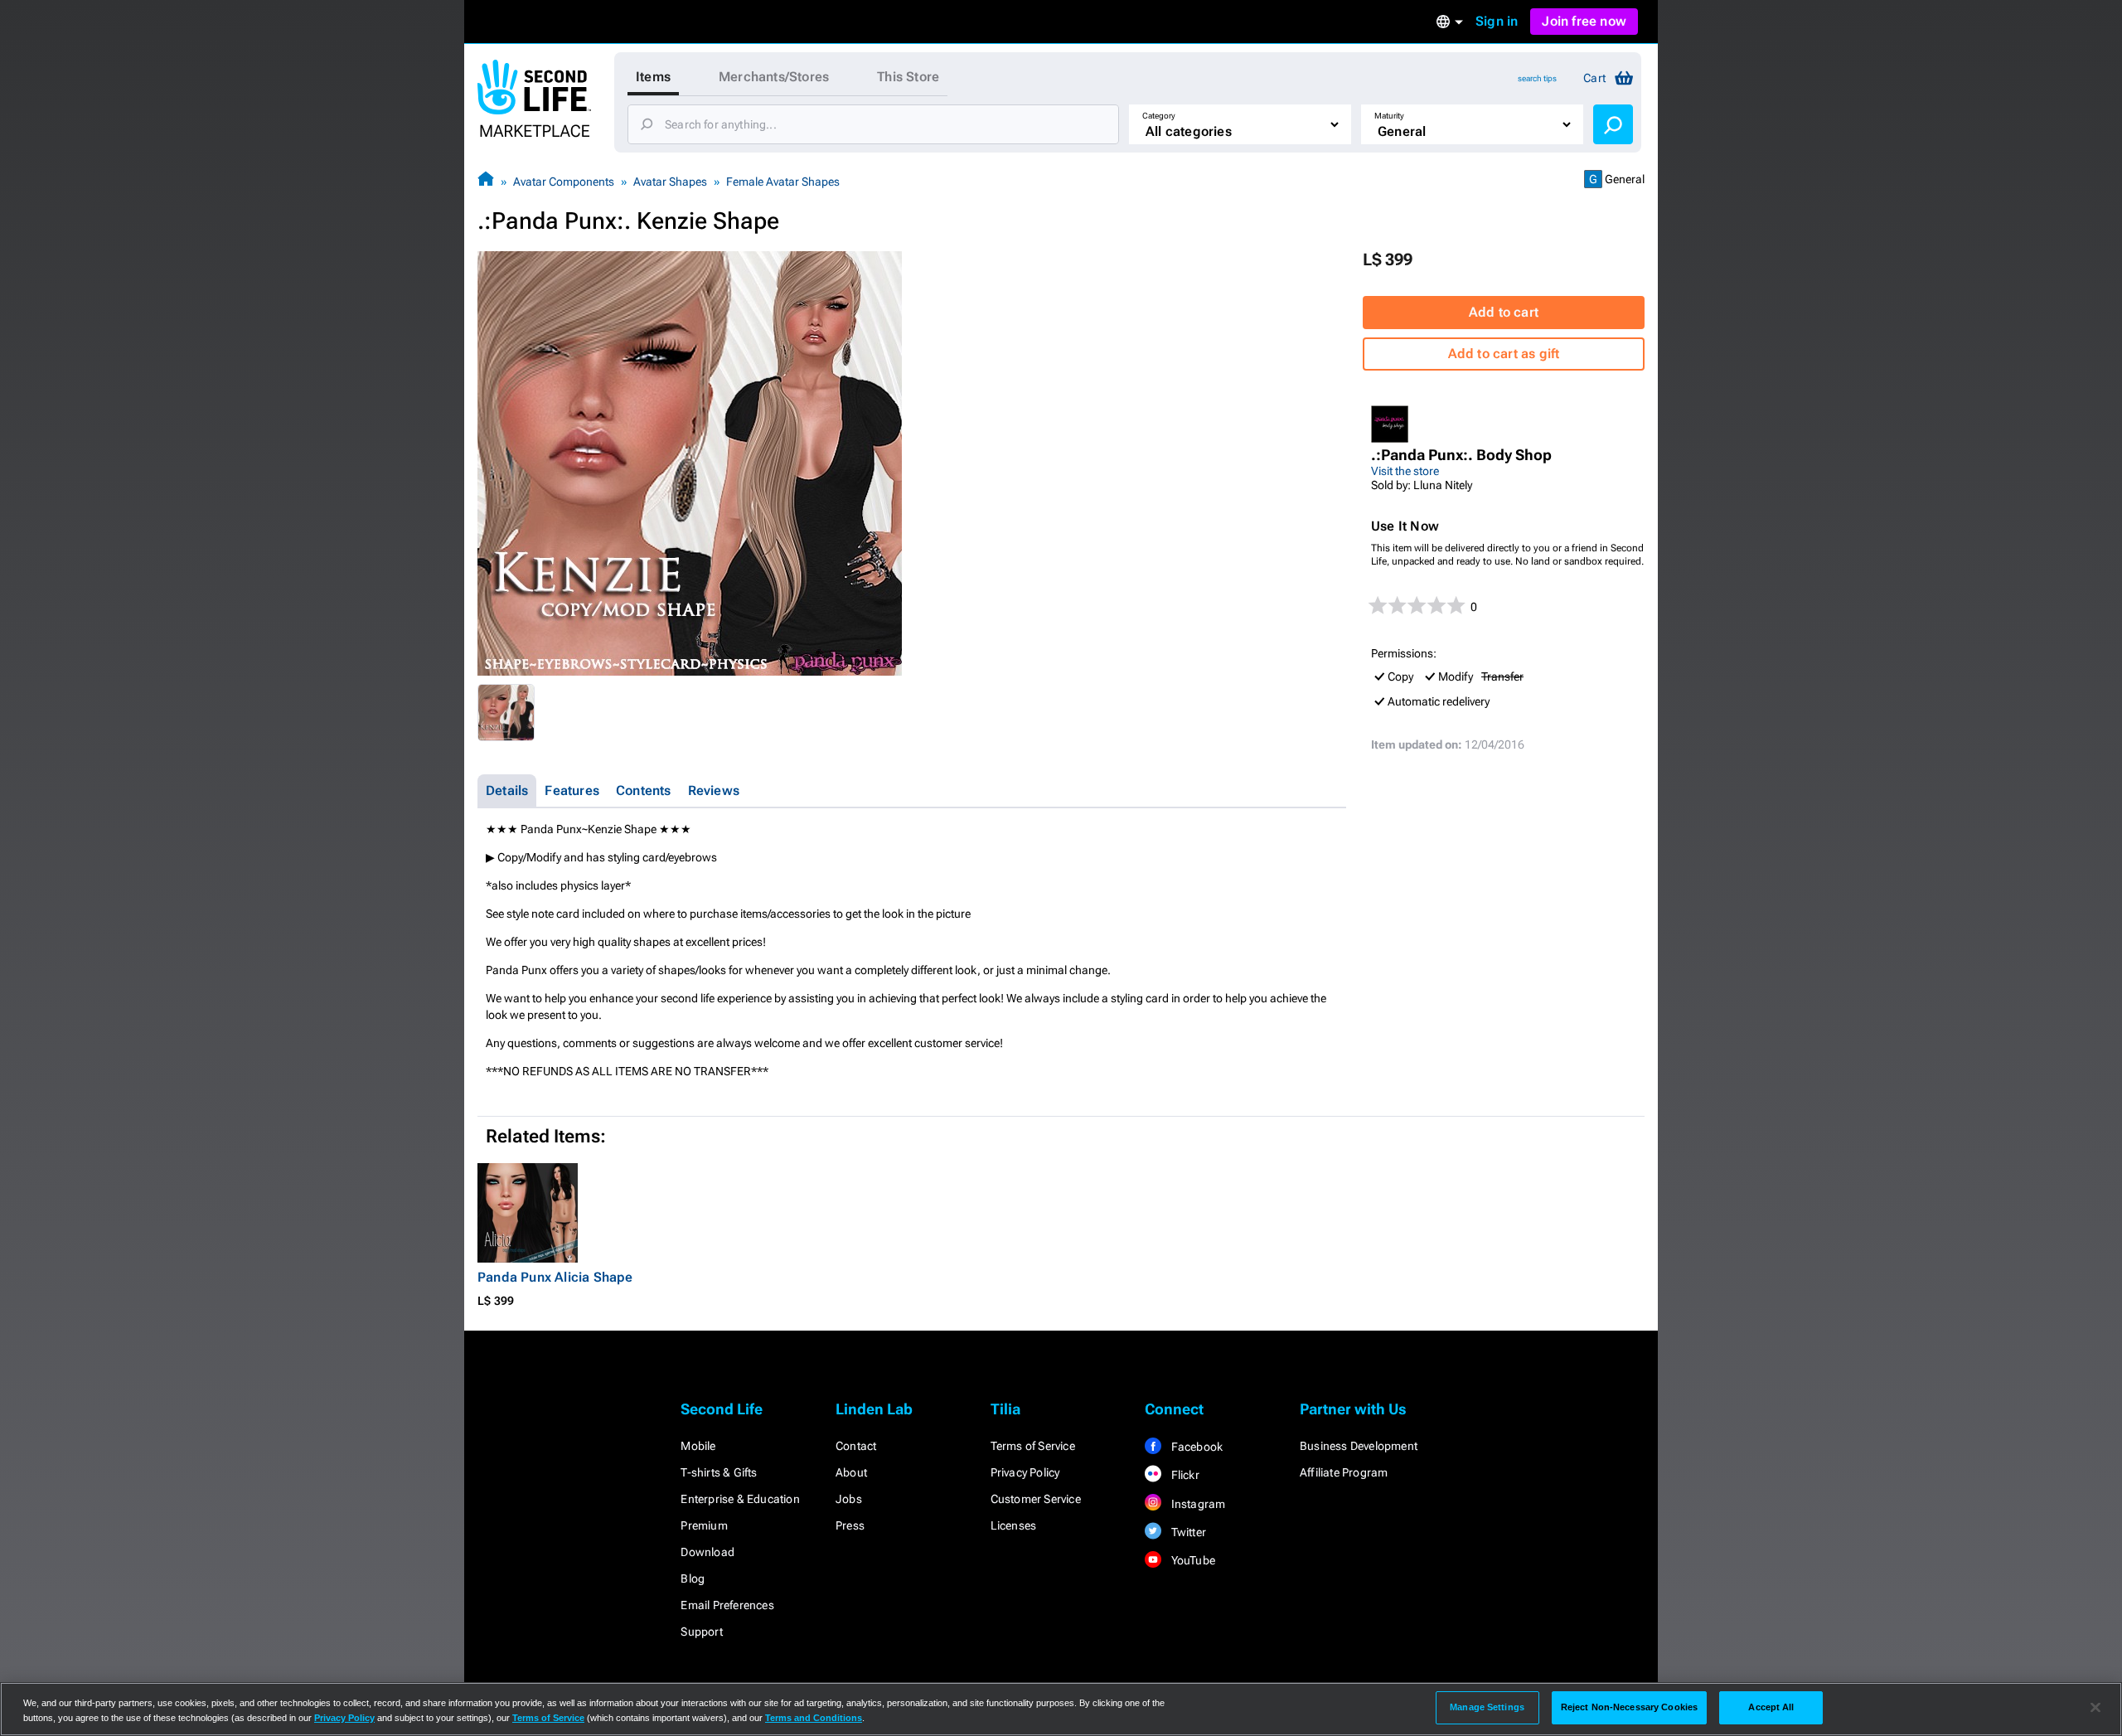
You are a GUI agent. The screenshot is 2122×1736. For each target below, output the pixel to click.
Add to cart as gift (1504, 354)
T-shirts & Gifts (719, 1472)
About (851, 1472)
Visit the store (1405, 471)
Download (707, 1552)
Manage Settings (1487, 1707)
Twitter (1187, 1532)
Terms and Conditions (814, 1718)
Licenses (1014, 1525)
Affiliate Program (1344, 1472)
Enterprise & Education (740, 1499)
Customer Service (1036, 1499)
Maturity (1389, 116)
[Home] (486, 181)
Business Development (1359, 1446)
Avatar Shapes (670, 182)
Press (850, 1525)
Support (701, 1632)
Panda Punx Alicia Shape (555, 1277)
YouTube (1192, 1560)
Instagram (1197, 1504)
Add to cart (1504, 312)
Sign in (1497, 21)
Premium (704, 1525)
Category (1159, 116)
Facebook (1195, 1447)
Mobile (698, 1446)
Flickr (1183, 1475)
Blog (693, 1578)
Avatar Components (564, 182)
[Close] (2095, 1708)
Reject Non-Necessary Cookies (1629, 1707)
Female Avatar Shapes (783, 182)
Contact (856, 1446)
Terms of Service (1033, 1446)
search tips (1537, 78)
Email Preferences (727, 1605)
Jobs (849, 1499)
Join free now (1584, 21)
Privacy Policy (1025, 1472)
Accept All (1771, 1707)
